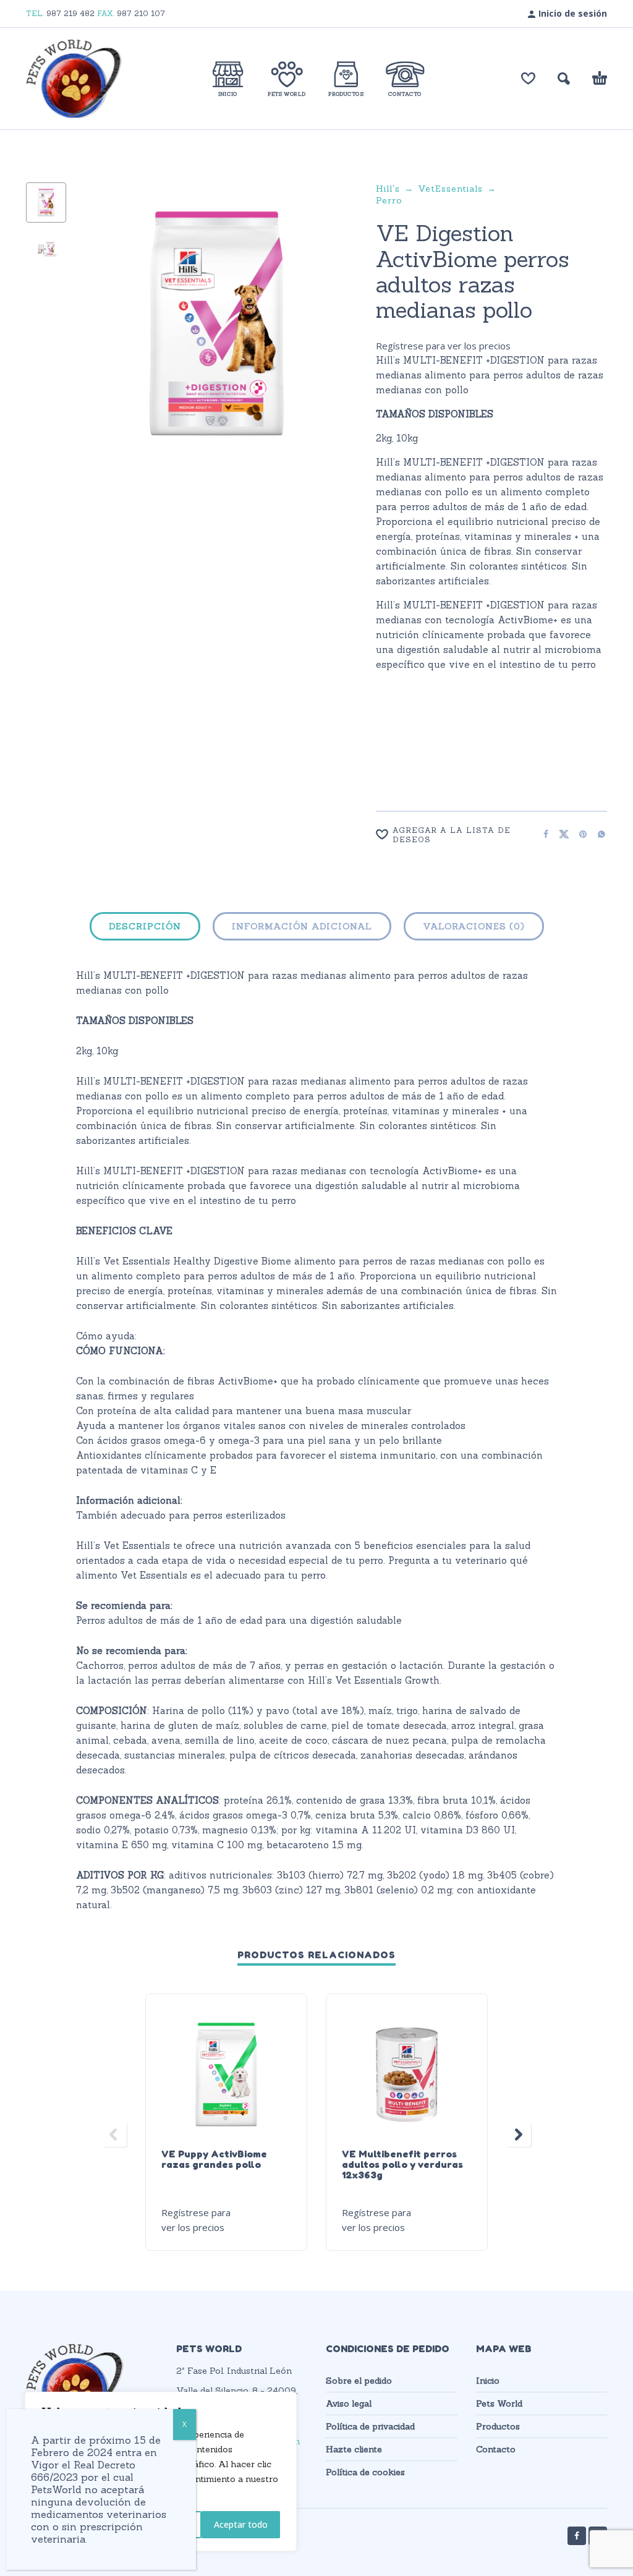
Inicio (488, 2381)
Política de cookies (365, 2472)
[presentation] (100, 336)
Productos (498, 2426)
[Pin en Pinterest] (579, 834)
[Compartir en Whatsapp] (598, 834)
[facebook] (577, 2536)
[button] (564, 79)
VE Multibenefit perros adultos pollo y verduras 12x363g (402, 2164)
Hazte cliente (354, 2449)
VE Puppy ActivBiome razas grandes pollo (214, 2159)
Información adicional (302, 926)
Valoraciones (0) (474, 926)
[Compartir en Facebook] (542, 834)
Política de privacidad (370, 2426)
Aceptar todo (241, 2524)
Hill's (388, 189)
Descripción (145, 926)
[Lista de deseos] (528, 79)
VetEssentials (450, 189)
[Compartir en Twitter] (561, 834)
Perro (389, 200)
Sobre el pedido (359, 2381)
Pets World (499, 2403)
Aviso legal (349, 2403)
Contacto (496, 2449)
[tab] (145, 929)
